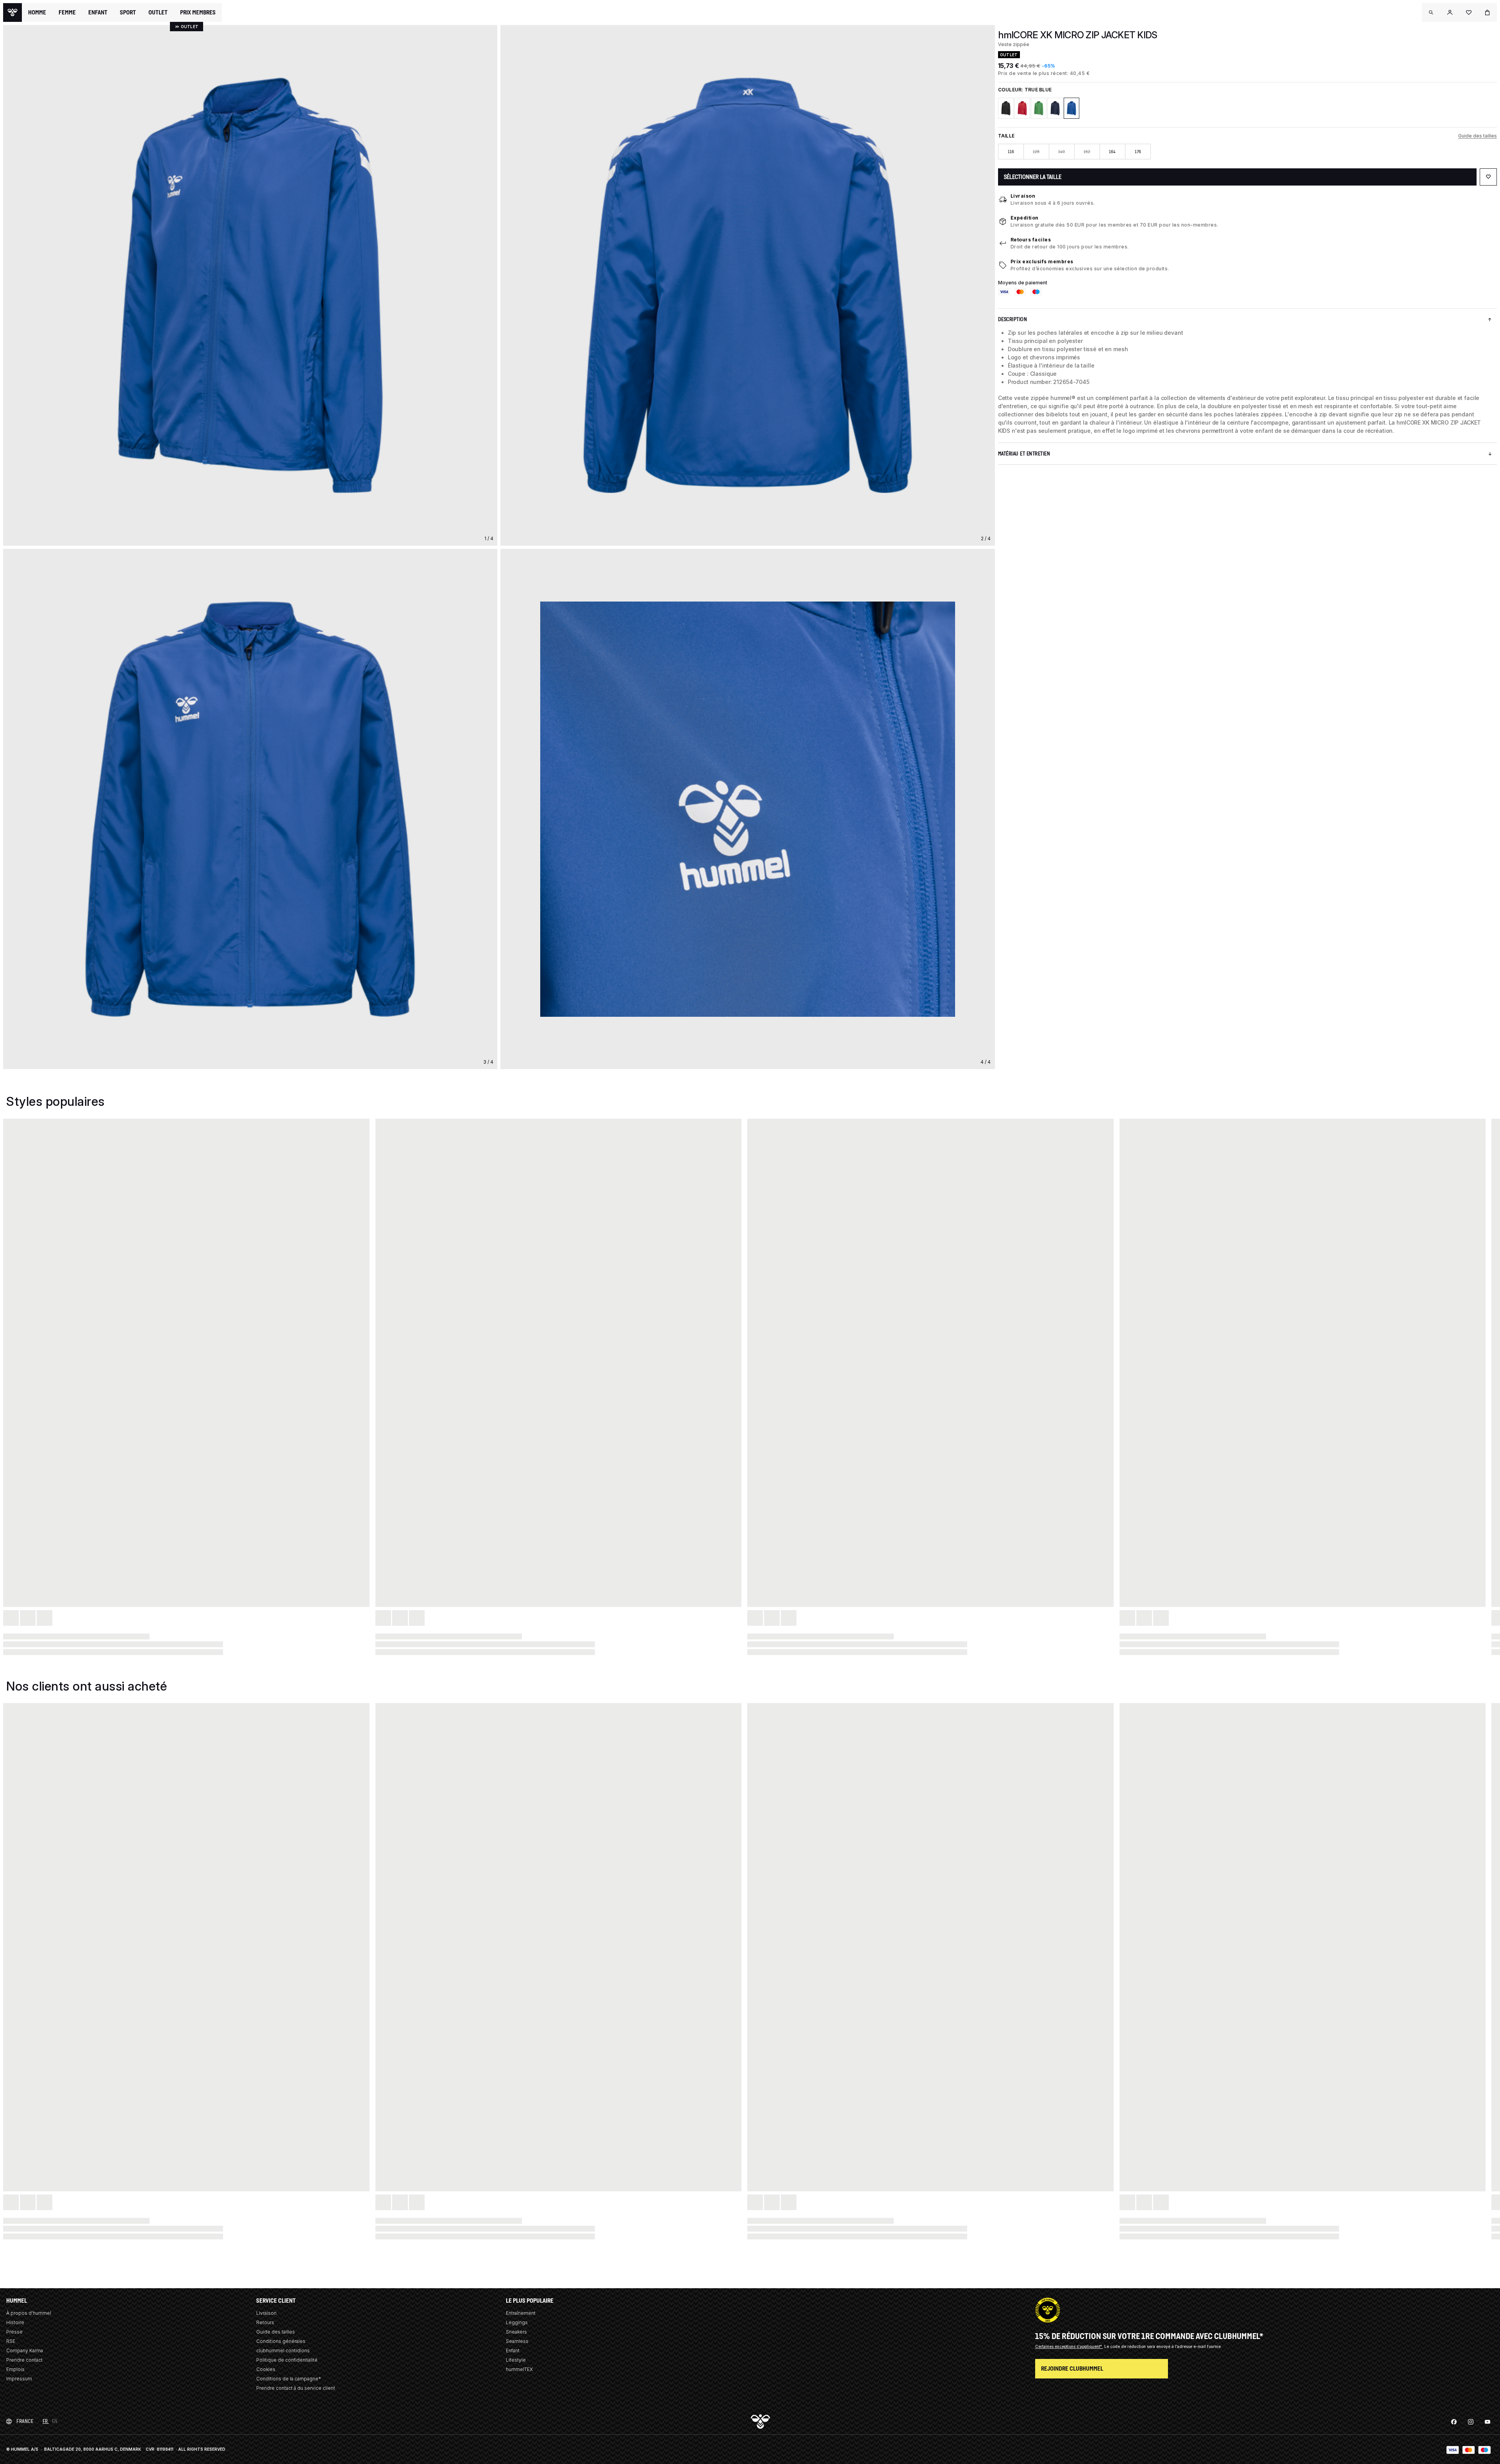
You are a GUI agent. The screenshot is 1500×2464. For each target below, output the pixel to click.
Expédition (1025, 218)
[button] (1431, 12)
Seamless (517, 2341)
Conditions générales (281, 2341)
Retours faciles (1031, 240)
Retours (265, 2322)
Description (1013, 319)
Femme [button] (67, 12)
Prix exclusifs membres (1042, 262)
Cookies (266, 2369)
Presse (14, 2332)
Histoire (15, 2322)
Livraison (1023, 196)
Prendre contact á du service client (296, 2388)
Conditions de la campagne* (289, 2379)
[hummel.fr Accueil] (12, 12)
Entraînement (521, 2313)
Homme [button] (37, 12)
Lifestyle (516, 2360)
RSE (11, 2341)
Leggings (517, 2322)
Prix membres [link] (198, 12)
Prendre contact (24, 2360)
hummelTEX (519, 2369)
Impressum (19, 2379)
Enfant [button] (98, 12)
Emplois (15, 2369)
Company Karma (25, 2351)
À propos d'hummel (29, 2313)
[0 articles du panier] (1487, 12)
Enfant (513, 2351)
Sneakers (516, 2332)
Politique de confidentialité (287, 2360)
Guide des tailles (1478, 136)
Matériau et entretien (1024, 454)
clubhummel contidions (283, 2351)
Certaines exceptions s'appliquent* (1069, 2346)
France (25, 2421)
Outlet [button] (158, 12)
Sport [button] (128, 12)
